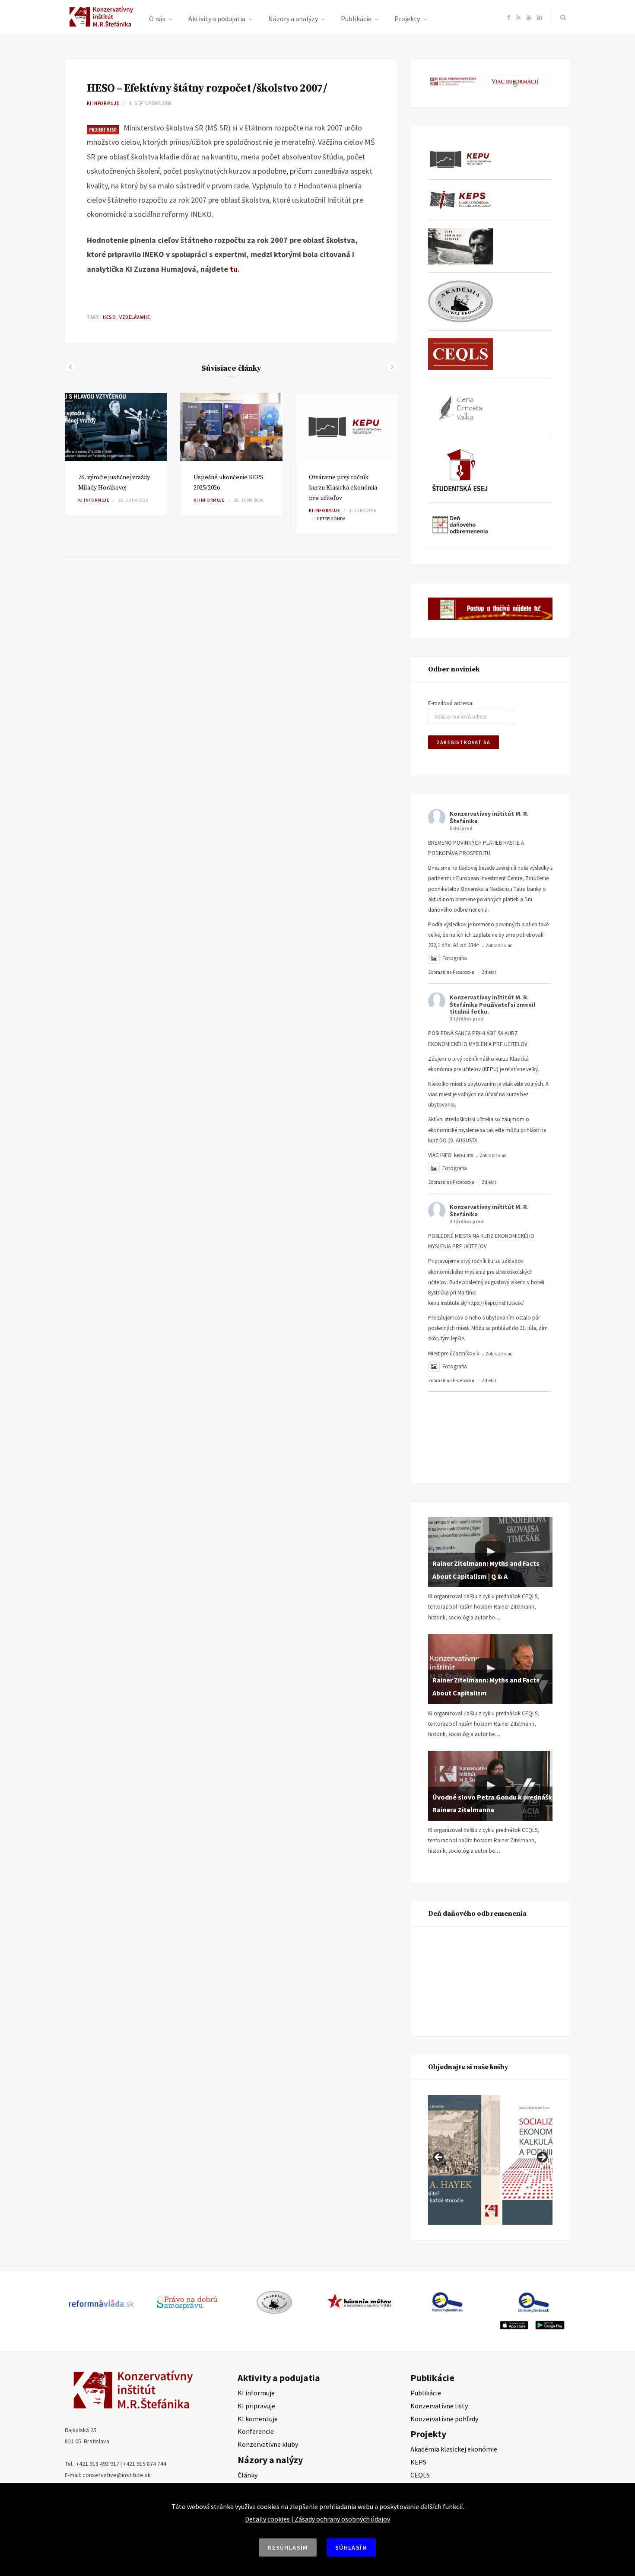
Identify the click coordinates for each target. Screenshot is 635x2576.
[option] (116, 455)
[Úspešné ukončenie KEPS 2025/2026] (231, 427)
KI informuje (103, 103)
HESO (109, 317)
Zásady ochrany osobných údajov (342, 2519)
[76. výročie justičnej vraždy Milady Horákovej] (116, 427)
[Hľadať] (561, 17)
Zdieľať (489, 972)
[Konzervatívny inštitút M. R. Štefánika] (103, 25)
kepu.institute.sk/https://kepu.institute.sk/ (476, 1303)
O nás (157, 19)
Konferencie (256, 2431)
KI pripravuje (256, 2406)
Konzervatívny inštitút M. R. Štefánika (489, 817)
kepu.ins (464, 1155)
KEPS (418, 2462)
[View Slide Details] (509, 2160)
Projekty (407, 19)
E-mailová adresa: (451, 703)
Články (248, 2475)
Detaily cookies (267, 2519)
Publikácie (356, 19)
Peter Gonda (331, 519)
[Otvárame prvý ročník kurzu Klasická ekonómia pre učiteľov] (347, 427)
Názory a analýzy (293, 19)
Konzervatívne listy (439, 2406)
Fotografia (455, 958)
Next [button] (542, 2158)
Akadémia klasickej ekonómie (454, 2449)
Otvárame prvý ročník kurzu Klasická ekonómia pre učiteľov (343, 488)
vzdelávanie (135, 317)
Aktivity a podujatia (217, 19)
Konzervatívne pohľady (444, 2419)
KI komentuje (258, 2419)
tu (234, 269)
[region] (490, 2160)
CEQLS (420, 2475)
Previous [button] (439, 2158)
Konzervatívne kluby (268, 2444)
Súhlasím (351, 2547)
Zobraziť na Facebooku (451, 972)
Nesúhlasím (288, 2547)
